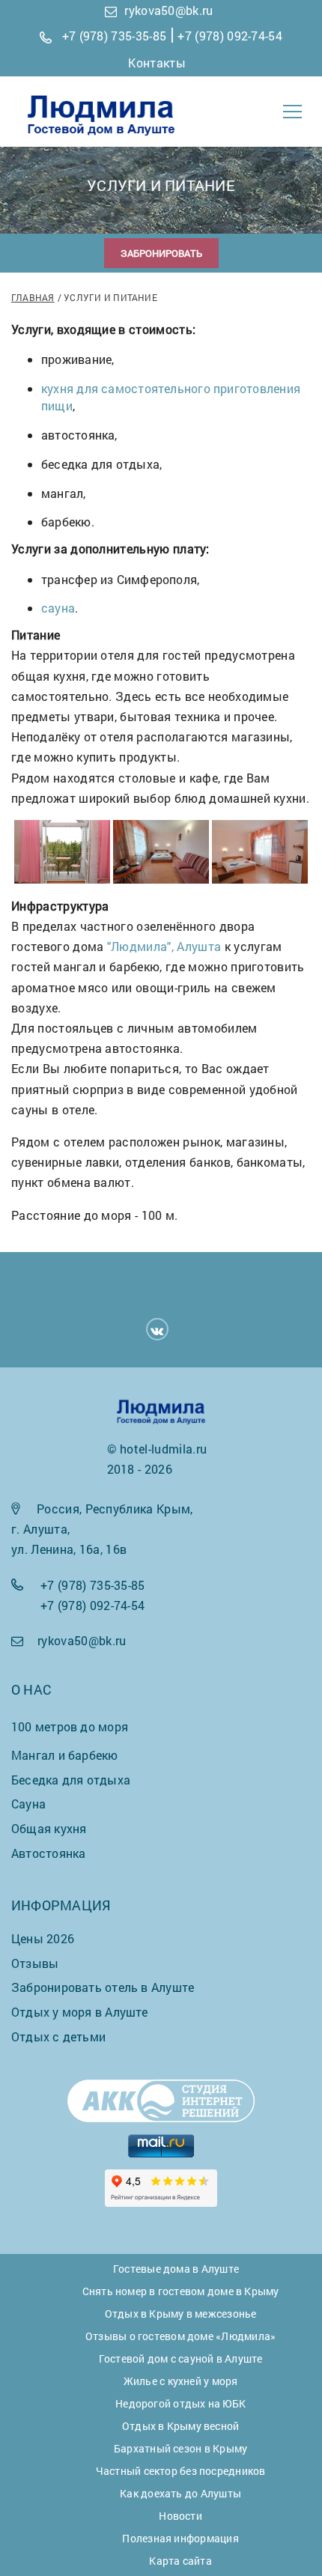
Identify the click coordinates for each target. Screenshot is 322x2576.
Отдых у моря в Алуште (80, 2012)
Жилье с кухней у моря (181, 2381)
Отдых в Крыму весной (180, 2426)
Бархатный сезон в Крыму (180, 2448)
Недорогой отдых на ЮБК (180, 2403)
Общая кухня (49, 1828)
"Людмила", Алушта (164, 946)
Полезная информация (180, 2538)
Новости (180, 2516)
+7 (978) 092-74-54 (230, 36)
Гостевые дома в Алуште (176, 2269)
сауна (58, 608)
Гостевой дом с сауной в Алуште (181, 2358)
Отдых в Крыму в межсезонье (181, 2314)
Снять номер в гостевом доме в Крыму (181, 2291)
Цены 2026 (43, 1938)
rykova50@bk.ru (168, 10)
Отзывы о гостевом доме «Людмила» (180, 2336)
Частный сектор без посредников (181, 2471)
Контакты (157, 63)
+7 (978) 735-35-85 (115, 36)
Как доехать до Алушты (180, 2493)
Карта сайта (180, 2561)
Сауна (28, 1804)
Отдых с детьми (58, 2036)
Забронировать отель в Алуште (103, 1987)
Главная (33, 297)
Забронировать (161, 253)
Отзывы (35, 1963)
